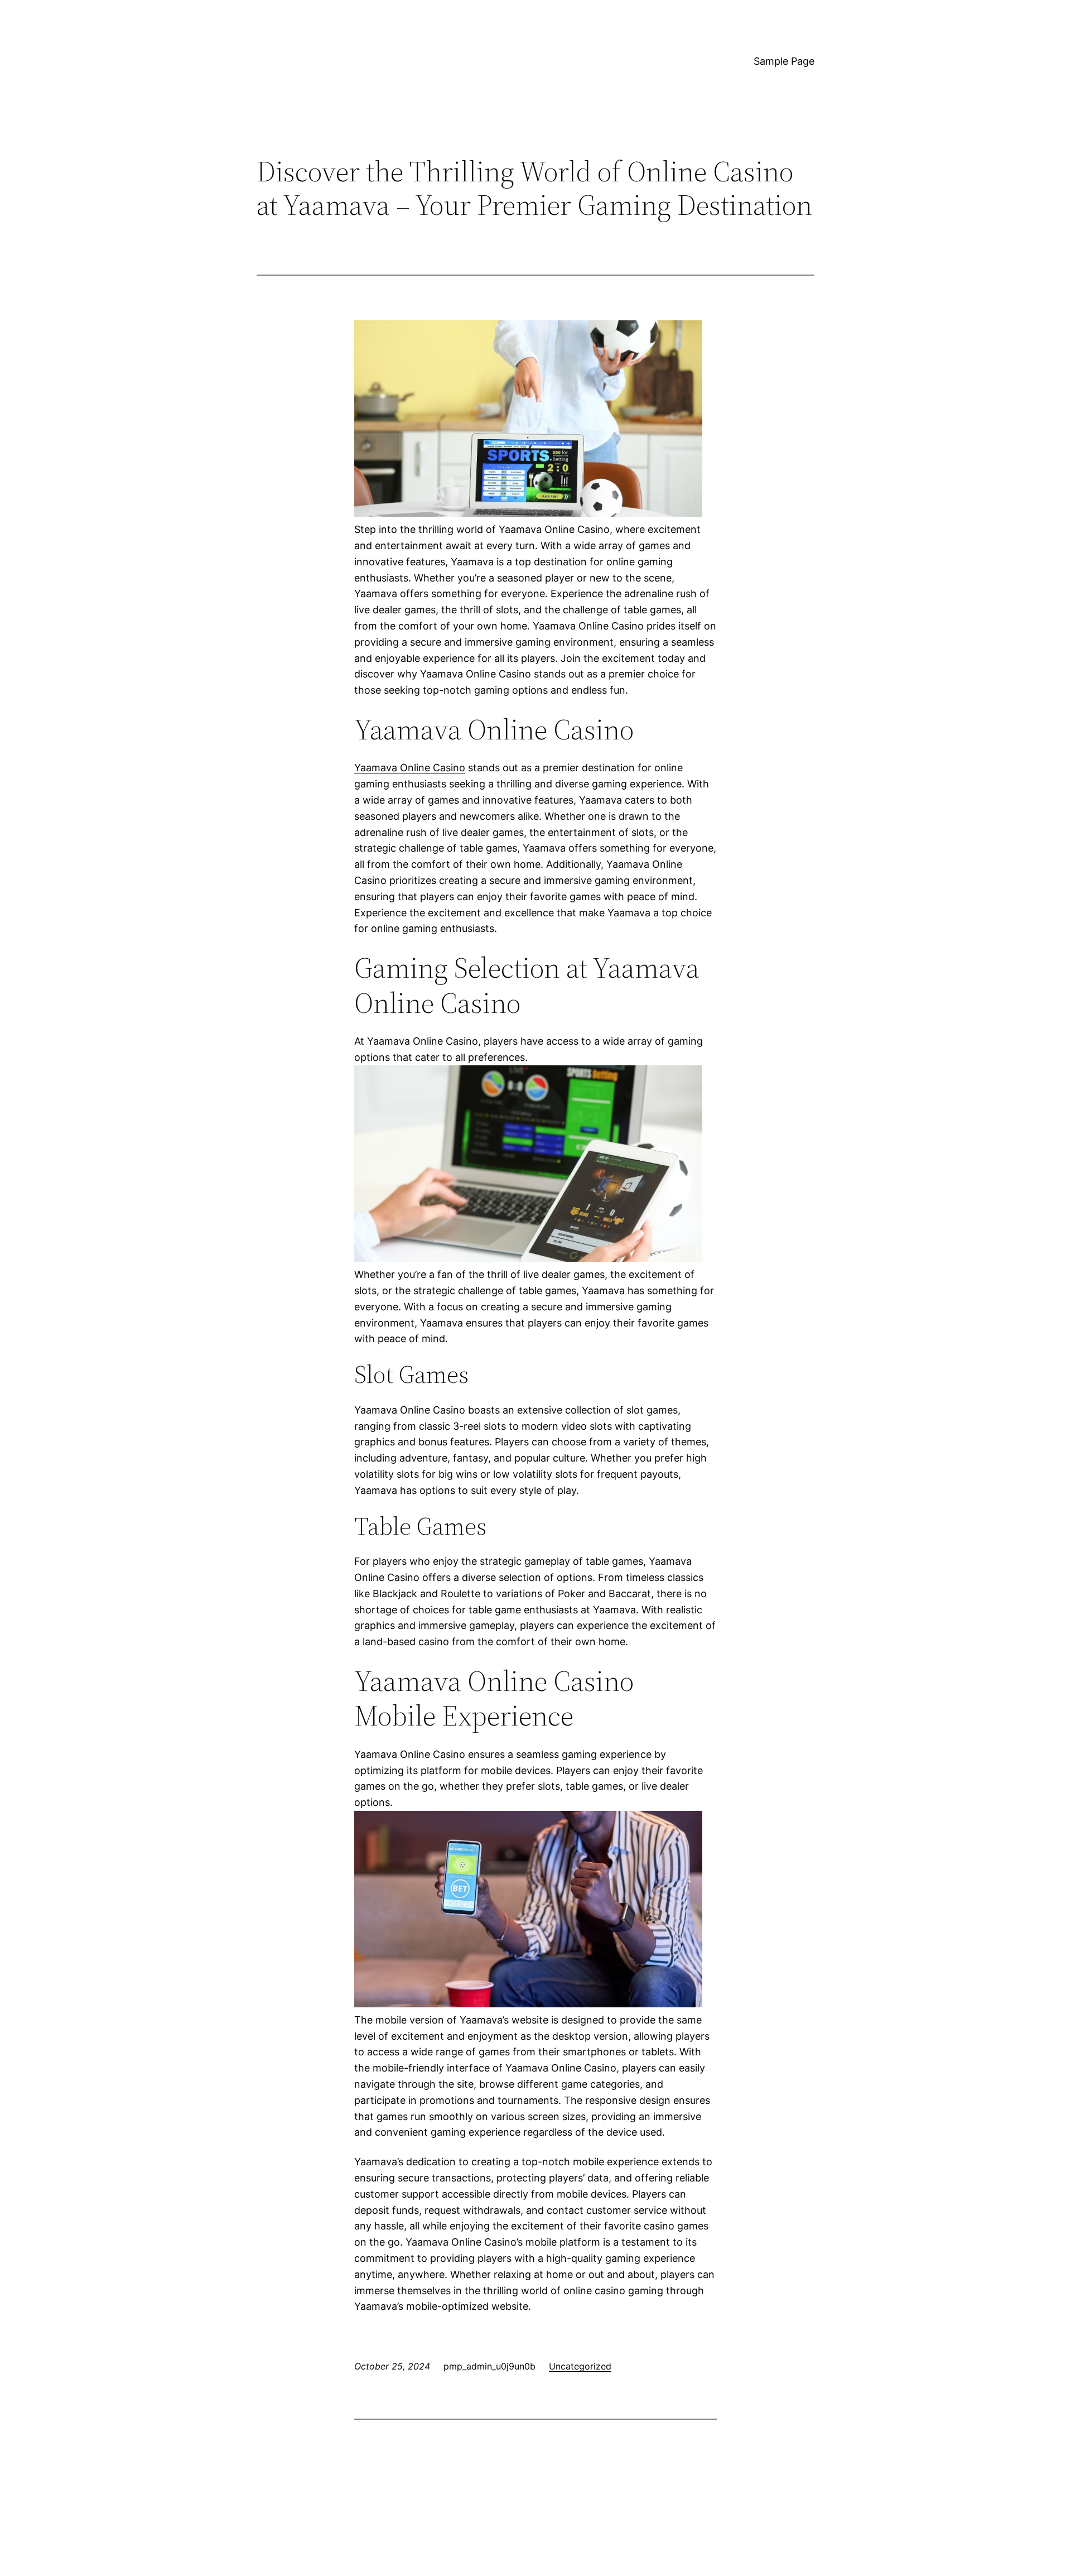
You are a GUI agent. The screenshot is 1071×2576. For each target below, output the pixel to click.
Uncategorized (580, 2366)
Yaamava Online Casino (410, 768)
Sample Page (784, 61)
